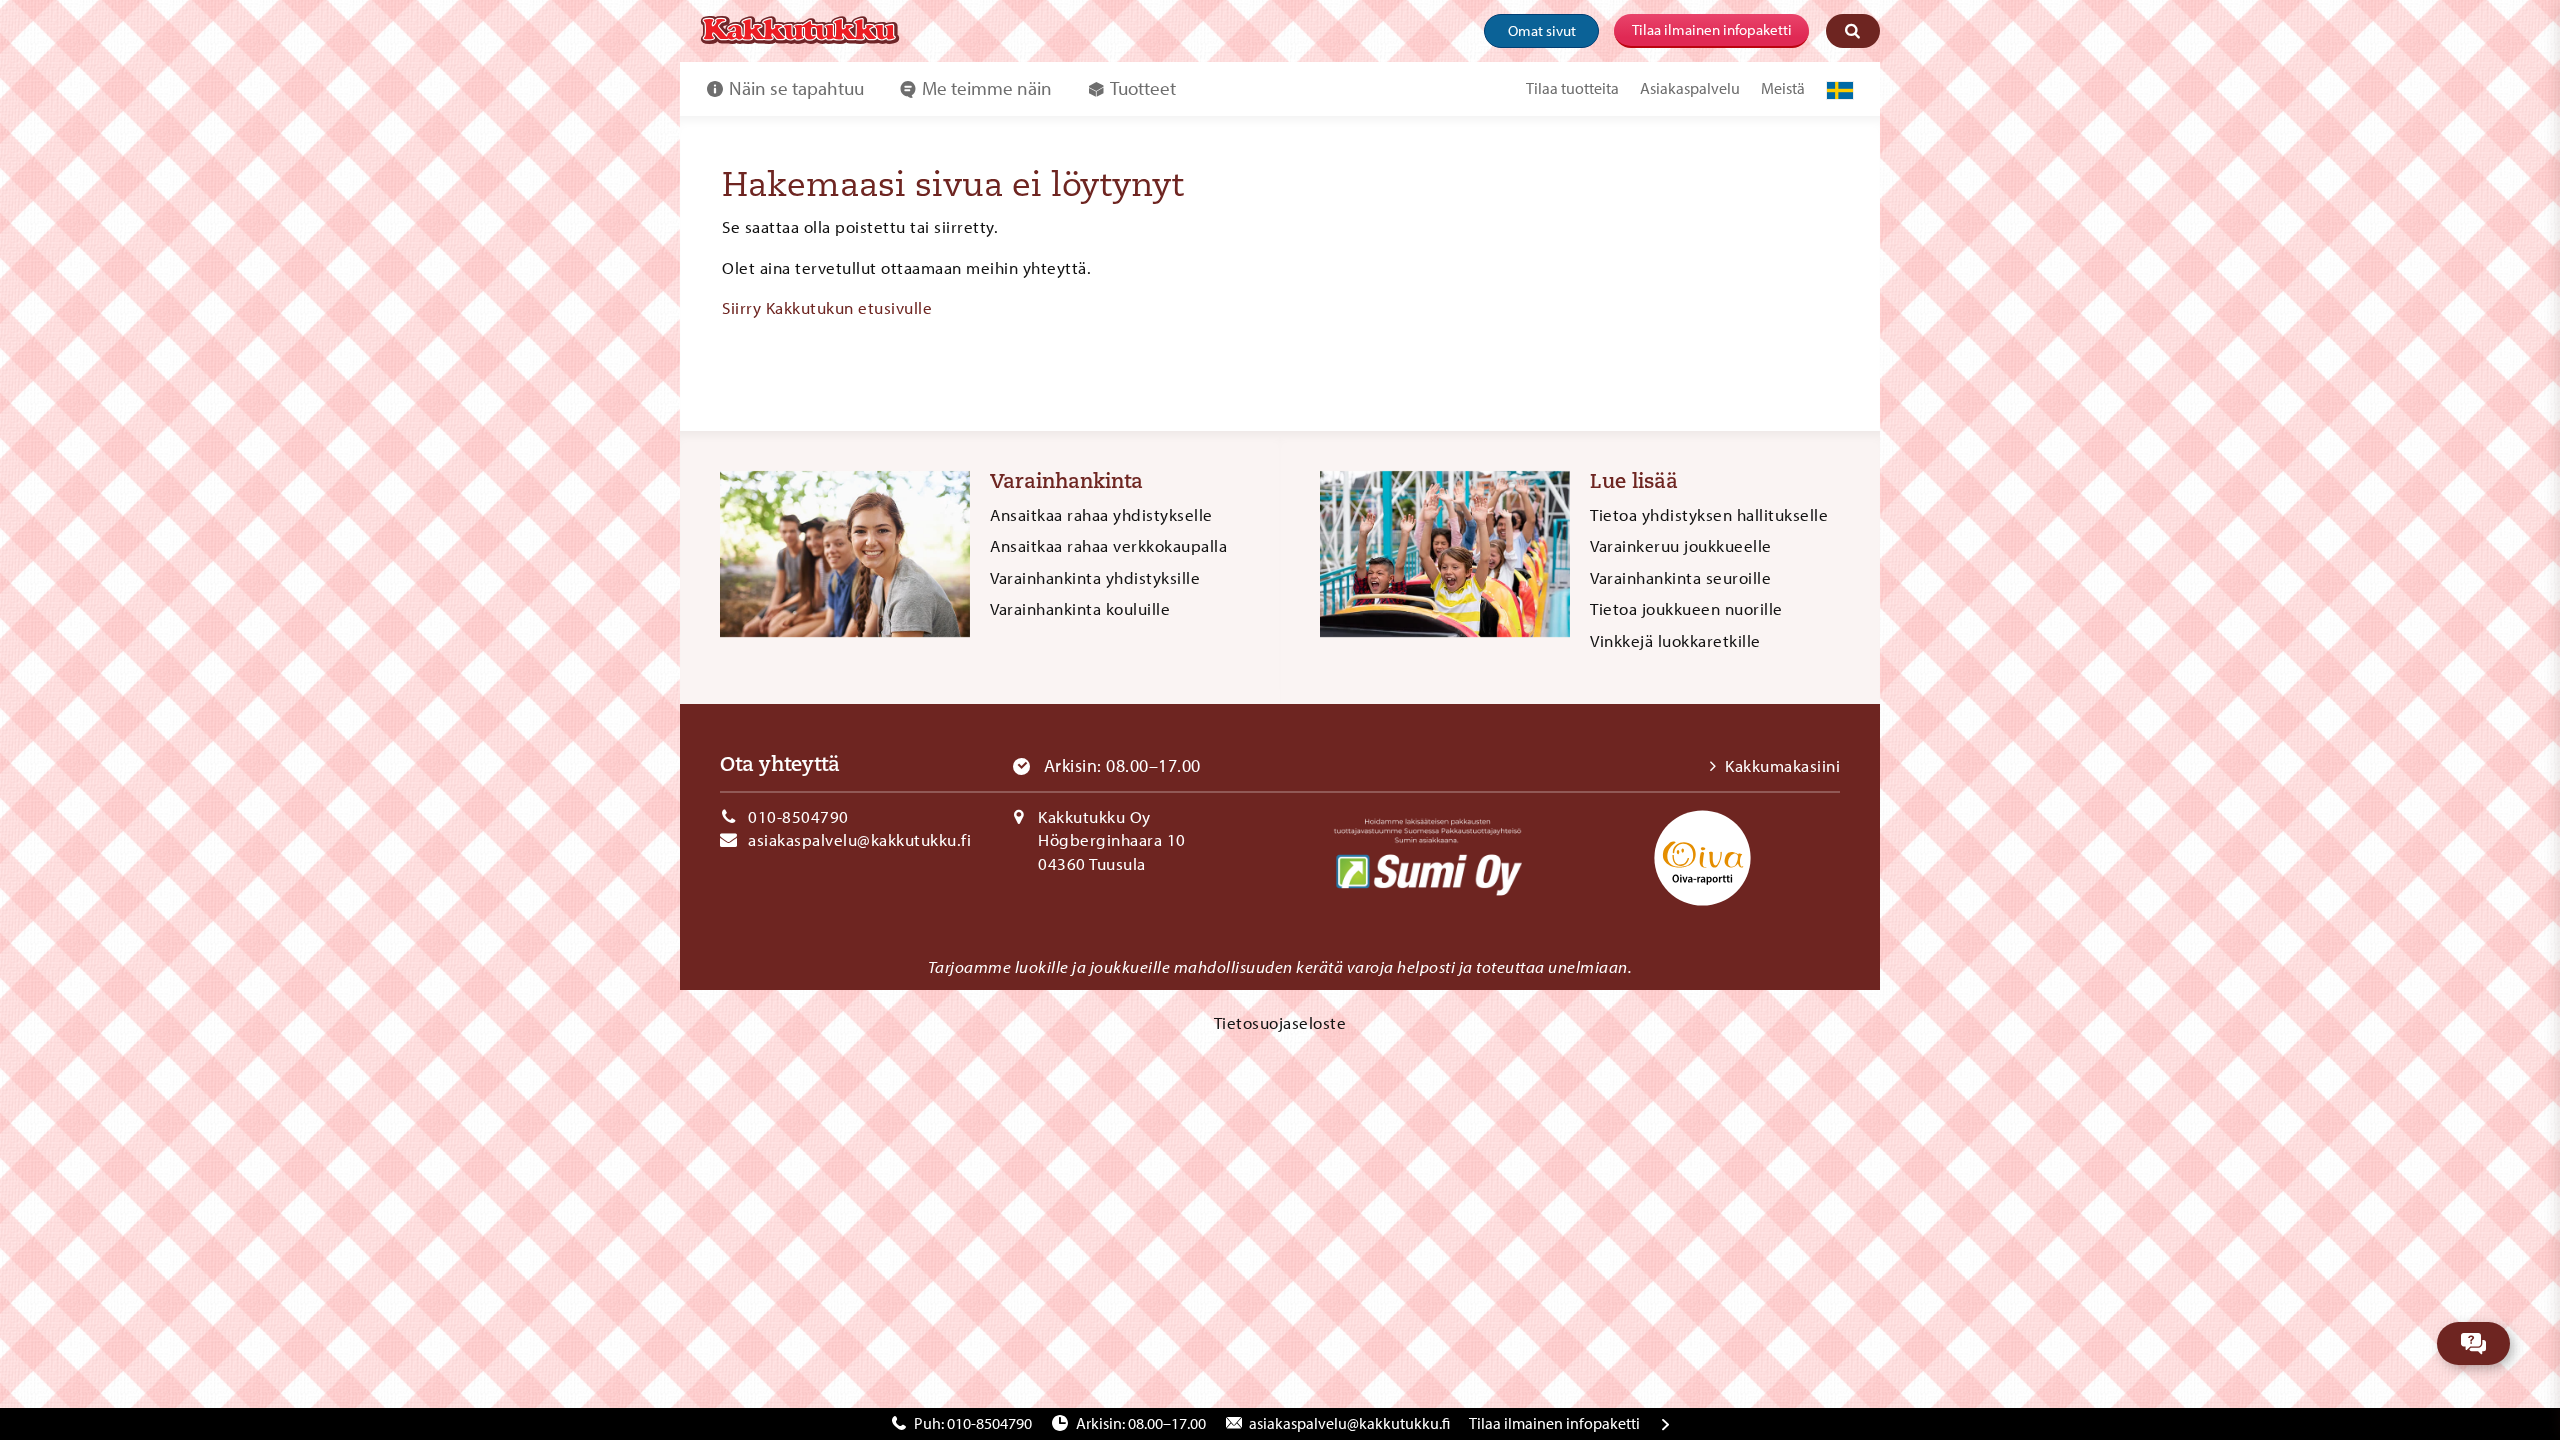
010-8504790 (798, 816)
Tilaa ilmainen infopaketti (1712, 29)
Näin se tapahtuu (796, 88)
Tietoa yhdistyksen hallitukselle (1709, 514)
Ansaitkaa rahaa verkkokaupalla (1108, 545)
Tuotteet (1143, 88)
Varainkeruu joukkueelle (1681, 545)
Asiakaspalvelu (1690, 88)
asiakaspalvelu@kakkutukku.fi (859, 839)
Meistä (1783, 88)
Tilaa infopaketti (1554, 1423)
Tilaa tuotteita (1572, 88)
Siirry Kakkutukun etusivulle (827, 307)
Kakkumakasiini (1782, 765)
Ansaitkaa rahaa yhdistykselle (1101, 514)
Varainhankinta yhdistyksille (1095, 577)
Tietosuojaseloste (1280, 1022)
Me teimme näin (987, 88)
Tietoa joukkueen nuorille (1686, 608)
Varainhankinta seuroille (1680, 577)
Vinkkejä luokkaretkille (1675, 640)
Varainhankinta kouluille (1080, 608)
